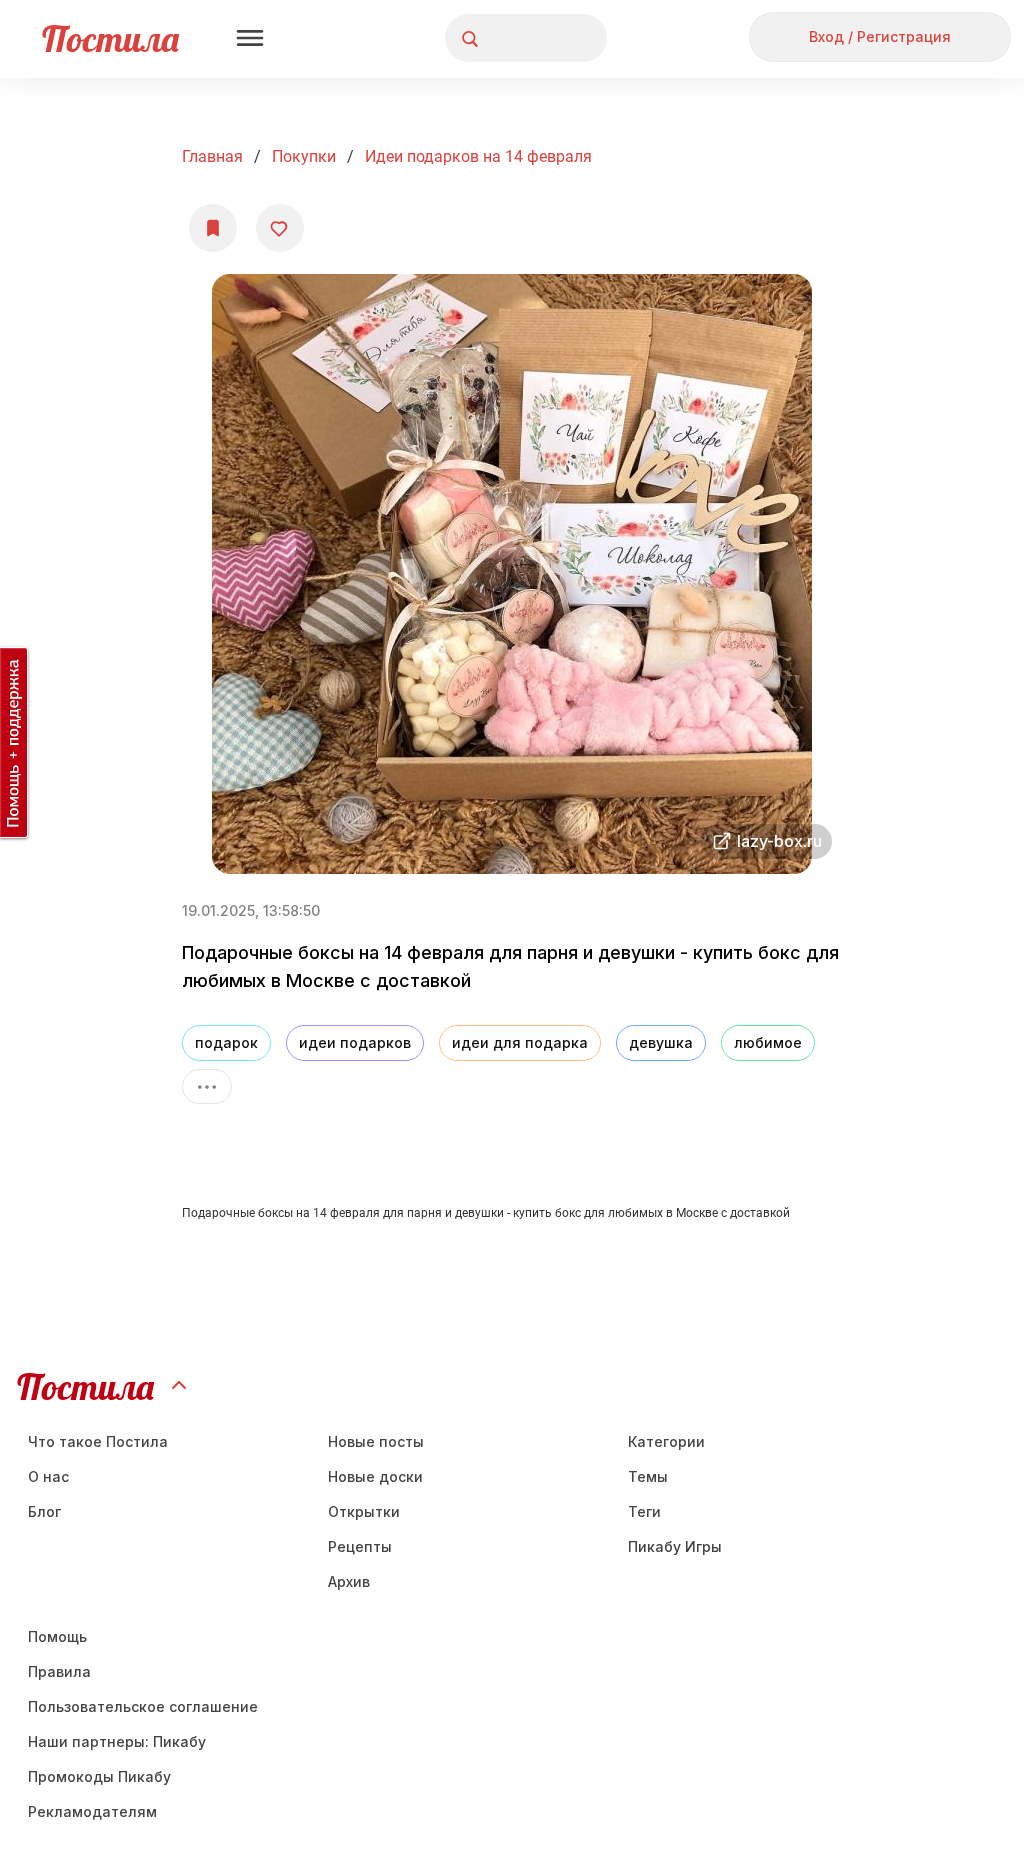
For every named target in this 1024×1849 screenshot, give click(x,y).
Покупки (304, 156)
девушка (661, 1042)
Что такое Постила (98, 1441)
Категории (666, 1441)
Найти (516, 38)
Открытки (364, 1511)
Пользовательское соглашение (143, 1706)
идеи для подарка (520, 1042)
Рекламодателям (92, 1811)
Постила (110, 38)
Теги (644, 1511)
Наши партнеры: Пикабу (117, 1741)
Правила (59, 1671)
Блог (44, 1511)
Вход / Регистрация (880, 36)
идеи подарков (355, 1042)
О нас (48, 1476)
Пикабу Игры (675, 1546)
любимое (768, 1042)
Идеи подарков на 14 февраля (478, 156)
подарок (226, 1042)
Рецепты (360, 1546)
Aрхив (349, 1581)
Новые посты (376, 1441)
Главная (212, 156)
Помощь (57, 1636)
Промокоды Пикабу (99, 1776)
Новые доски (375, 1476)
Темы (648, 1476)
